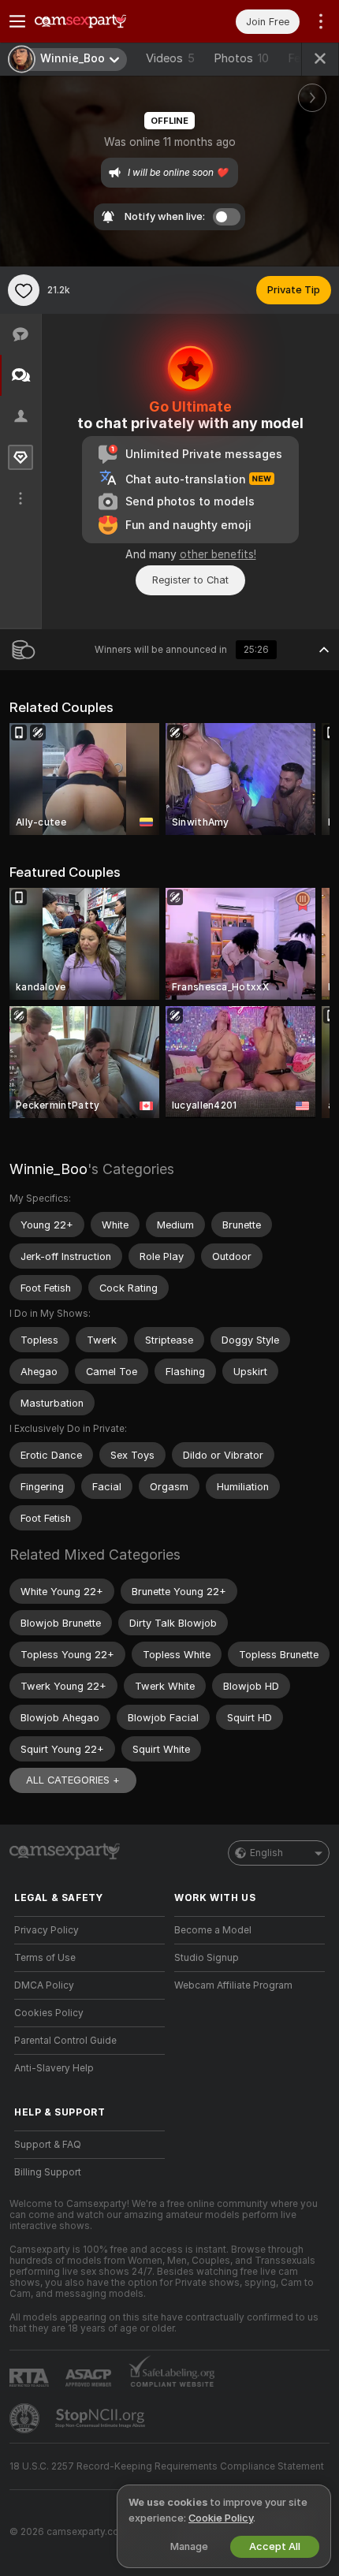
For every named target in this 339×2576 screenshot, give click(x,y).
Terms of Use (45, 1958)
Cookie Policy (221, 2518)
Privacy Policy (47, 1930)
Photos (241, 58)
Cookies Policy (49, 2013)
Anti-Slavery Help (54, 2068)
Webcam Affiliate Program (233, 1985)
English (266, 1853)
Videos (170, 58)
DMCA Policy (44, 1985)
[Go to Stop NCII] (102, 2418)
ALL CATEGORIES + (73, 1780)
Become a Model (213, 1930)
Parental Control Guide (65, 2041)
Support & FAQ (48, 2145)
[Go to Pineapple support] (26, 2418)
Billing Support (48, 2172)
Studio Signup (207, 1958)
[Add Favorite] (24, 290)
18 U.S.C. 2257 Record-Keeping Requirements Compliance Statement (167, 2466)
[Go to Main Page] (102, 21)
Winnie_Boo (48, 1169)
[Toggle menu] (17, 21)
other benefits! (218, 554)
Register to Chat (190, 580)
